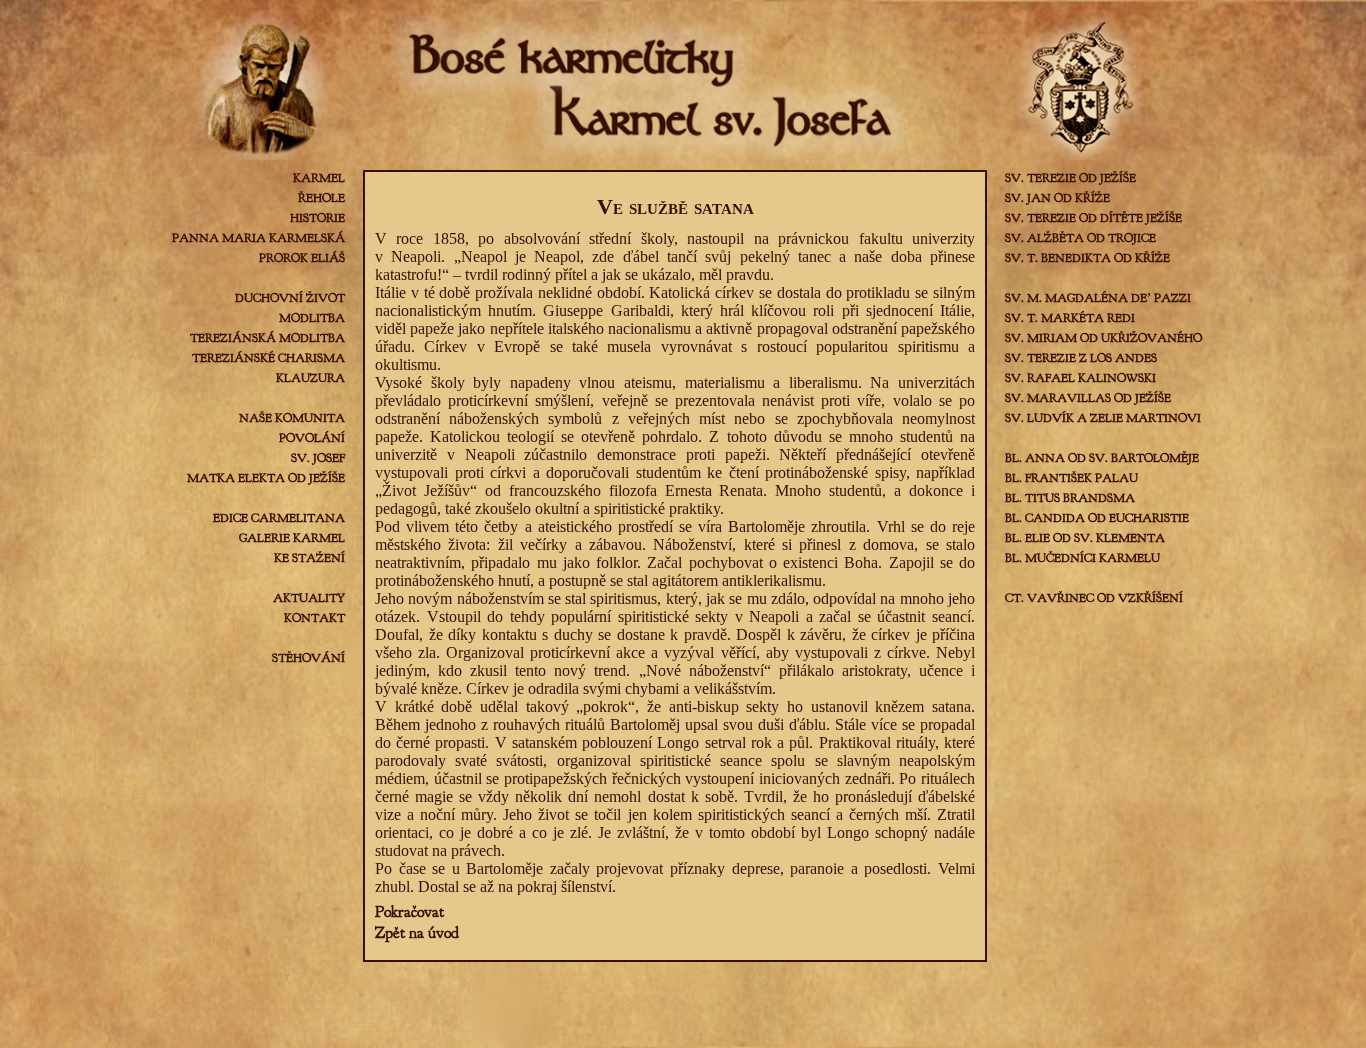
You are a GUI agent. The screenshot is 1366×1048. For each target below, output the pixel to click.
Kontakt (314, 618)
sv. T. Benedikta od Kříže (1087, 258)
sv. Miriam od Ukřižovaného (1103, 338)
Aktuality (309, 598)
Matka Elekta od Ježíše (266, 478)
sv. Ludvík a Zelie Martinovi (1103, 418)
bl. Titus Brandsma (1070, 498)
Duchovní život (290, 298)
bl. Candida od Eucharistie (1097, 518)
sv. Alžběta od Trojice (1080, 238)
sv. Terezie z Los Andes (1081, 358)
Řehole (321, 198)
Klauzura (310, 378)
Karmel (319, 178)
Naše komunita (292, 418)
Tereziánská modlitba (267, 338)
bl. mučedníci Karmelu (1082, 558)
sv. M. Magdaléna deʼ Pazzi (1098, 298)
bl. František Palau (1071, 478)
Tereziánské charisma (268, 358)
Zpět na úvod (417, 933)
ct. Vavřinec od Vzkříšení (1094, 598)
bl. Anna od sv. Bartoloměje (1102, 458)
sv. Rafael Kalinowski (1080, 378)
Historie (317, 218)
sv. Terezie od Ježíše (1070, 178)
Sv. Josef (318, 458)
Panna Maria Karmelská (258, 238)
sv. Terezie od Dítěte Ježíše (1093, 218)
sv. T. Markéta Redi (1070, 318)
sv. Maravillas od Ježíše (1088, 398)
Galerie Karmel (292, 538)
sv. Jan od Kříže (1057, 198)
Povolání (312, 438)
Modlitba (312, 318)
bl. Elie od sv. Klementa (1085, 538)
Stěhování (308, 658)
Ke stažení (309, 558)
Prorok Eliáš (302, 258)
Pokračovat (409, 912)
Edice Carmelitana (279, 518)
